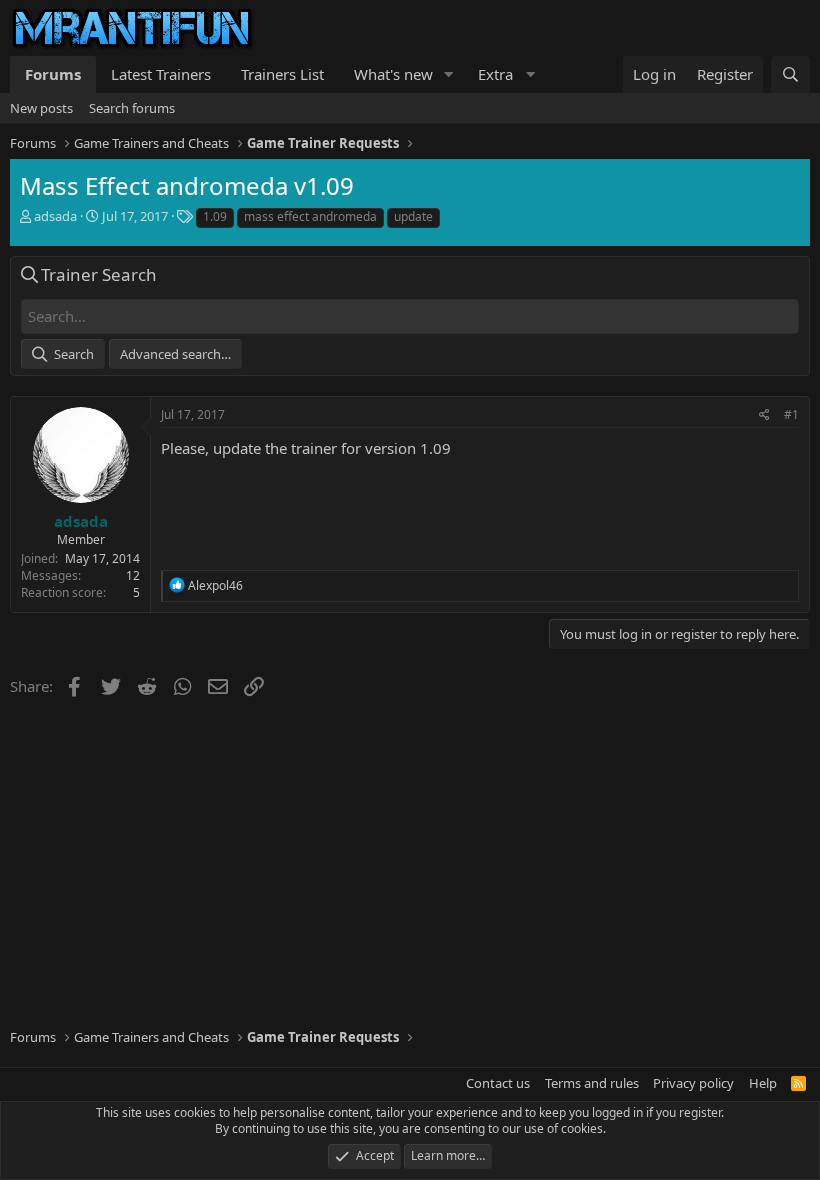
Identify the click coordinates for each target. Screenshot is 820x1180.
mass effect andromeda (310, 216)
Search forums (132, 108)
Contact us (498, 1083)
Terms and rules (592, 1083)
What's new (393, 74)
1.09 (215, 216)
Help (763, 1083)
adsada (55, 216)
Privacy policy (693, 1083)
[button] (449, 74)
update (413, 216)
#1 (791, 414)
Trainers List (282, 74)
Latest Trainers (161, 74)
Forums (53, 74)
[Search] (790, 74)
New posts (41, 108)
